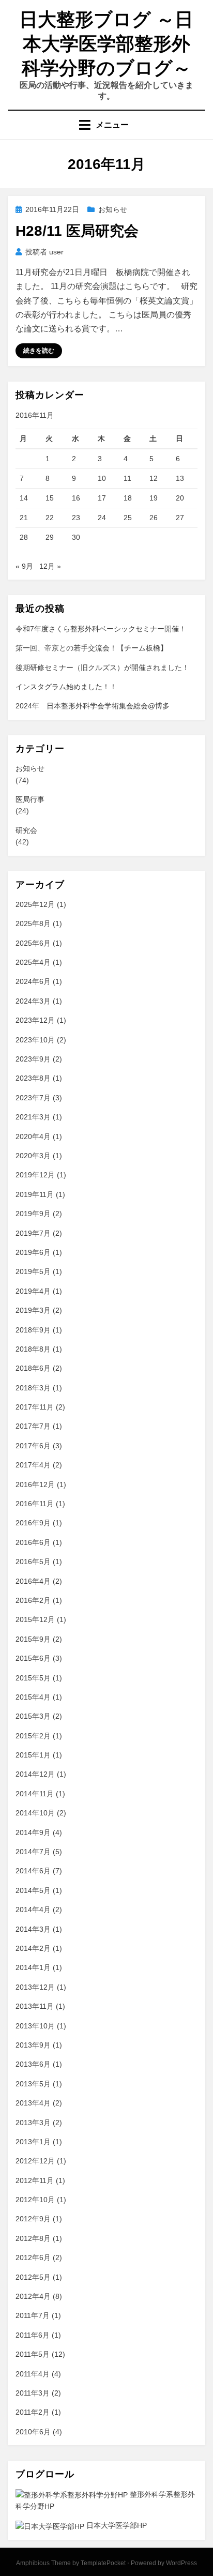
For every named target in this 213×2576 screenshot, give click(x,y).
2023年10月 (35, 1040)
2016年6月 (33, 1542)
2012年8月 (33, 2238)
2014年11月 (35, 1794)
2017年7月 (33, 1426)
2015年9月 (33, 1639)
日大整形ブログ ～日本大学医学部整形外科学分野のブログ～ (106, 44)
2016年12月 (35, 1484)
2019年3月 (33, 1310)
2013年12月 (35, 1987)
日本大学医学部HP (116, 2525)
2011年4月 (33, 2374)
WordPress (181, 2563)
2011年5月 (33, 2354)
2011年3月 (33, 2393)
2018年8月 (33, 1349)
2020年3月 (33, 1156)
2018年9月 (33, 1330)
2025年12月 (35, 904)
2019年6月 (33, 1252)
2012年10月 (35, 2200)
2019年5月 (33, 1271)
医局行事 (30, 799)
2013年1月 (33, 2142)
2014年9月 (33, 1832)
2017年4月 (33, 1465)
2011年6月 (33, 2335)
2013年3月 (33, 2123)
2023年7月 (33, 1098)
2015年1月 (33, 1755)
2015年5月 (33, 1678)
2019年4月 (33, 1291)
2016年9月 (33, 1523)
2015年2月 (33, 1736)
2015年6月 (33, 1658)
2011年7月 (33, 2315)
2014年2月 (33, 1948)
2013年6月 (33, 2064)
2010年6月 (33, 2432)
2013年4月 (33, 2103)
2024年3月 (33, 1001)
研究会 (26, 830)
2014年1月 (33, 1967)
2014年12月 (35, 1774)
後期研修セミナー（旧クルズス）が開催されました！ (102, 668)
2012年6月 (33, 2257)
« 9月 (24, 566)
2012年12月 (35, 2161)
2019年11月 (35, 1194)
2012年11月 (35, 2180)
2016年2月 (33, 1600)
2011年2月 (33, 2412)
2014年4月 (33, 1910)
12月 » (50, 566)
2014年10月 (35, 1813)
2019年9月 (33, 1214)
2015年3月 (33, 1716)
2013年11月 (35, 2006)
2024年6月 (33, 981)
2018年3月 (33, 1388)
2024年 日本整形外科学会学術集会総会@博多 (93, 706)
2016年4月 (33, 1581)
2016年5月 (33, 1562)
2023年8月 (33, 1078)
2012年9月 (33, 2219)
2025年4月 (33, 962)
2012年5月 (33, 2277)
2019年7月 (33, 1233)
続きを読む (39, 351)
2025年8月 (33, 923)
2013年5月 (33, 2084)
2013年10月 (35, 2026)
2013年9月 (33, 2045)
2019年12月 (35, 1175)
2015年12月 (35, 1619)
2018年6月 (33, 1368)
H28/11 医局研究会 (77, 231)
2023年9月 (33, 1059)
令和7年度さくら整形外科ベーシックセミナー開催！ (101, 629)
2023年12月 (35, 1020)
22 (50, 518)
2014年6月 (33, 1871)
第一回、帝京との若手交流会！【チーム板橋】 (92, 648)
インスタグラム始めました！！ (66, 687)
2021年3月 (33, 1117)
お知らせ (113, 209)
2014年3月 (33, 1929)
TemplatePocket (103, 2563)
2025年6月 (33, 943)
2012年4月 (33, 2296)
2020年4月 (33, 1137)
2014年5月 (33, 1890)
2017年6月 (33, 1446)
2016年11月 (35, 1504)
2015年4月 (33, 1697)
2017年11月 (35, 1407)
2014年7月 (33, 1852)
